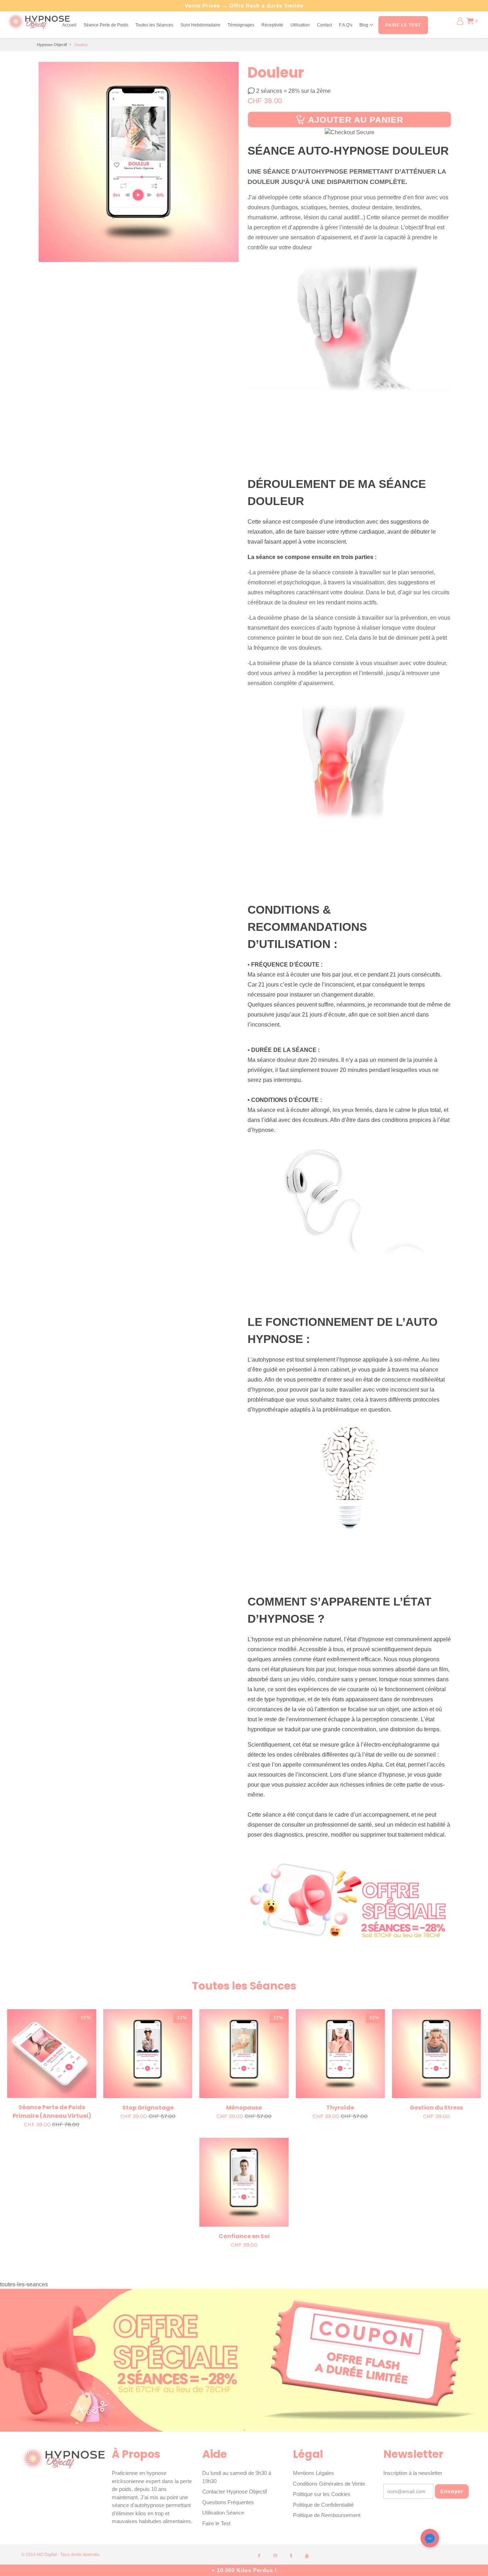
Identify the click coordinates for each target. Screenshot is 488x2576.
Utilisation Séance (223, 2513)
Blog (364, 25)
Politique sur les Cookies (322, 2494)
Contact (324, 25)
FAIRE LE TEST (403, 25)
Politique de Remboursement (327, 2515)
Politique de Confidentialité (323, 2505)
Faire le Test (216, 2523)
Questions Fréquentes (228, 2502)
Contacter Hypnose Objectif (235, 2492)
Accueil (69, 25)
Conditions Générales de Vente (329, 2484)
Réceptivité (272, 25)
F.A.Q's (346, 25)
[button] (430, 2540)
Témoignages (241, 25)
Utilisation (300, 25)
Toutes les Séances (154, 25)
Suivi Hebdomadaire (200, 25)
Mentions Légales (313, 2473)
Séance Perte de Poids (106, 25)
